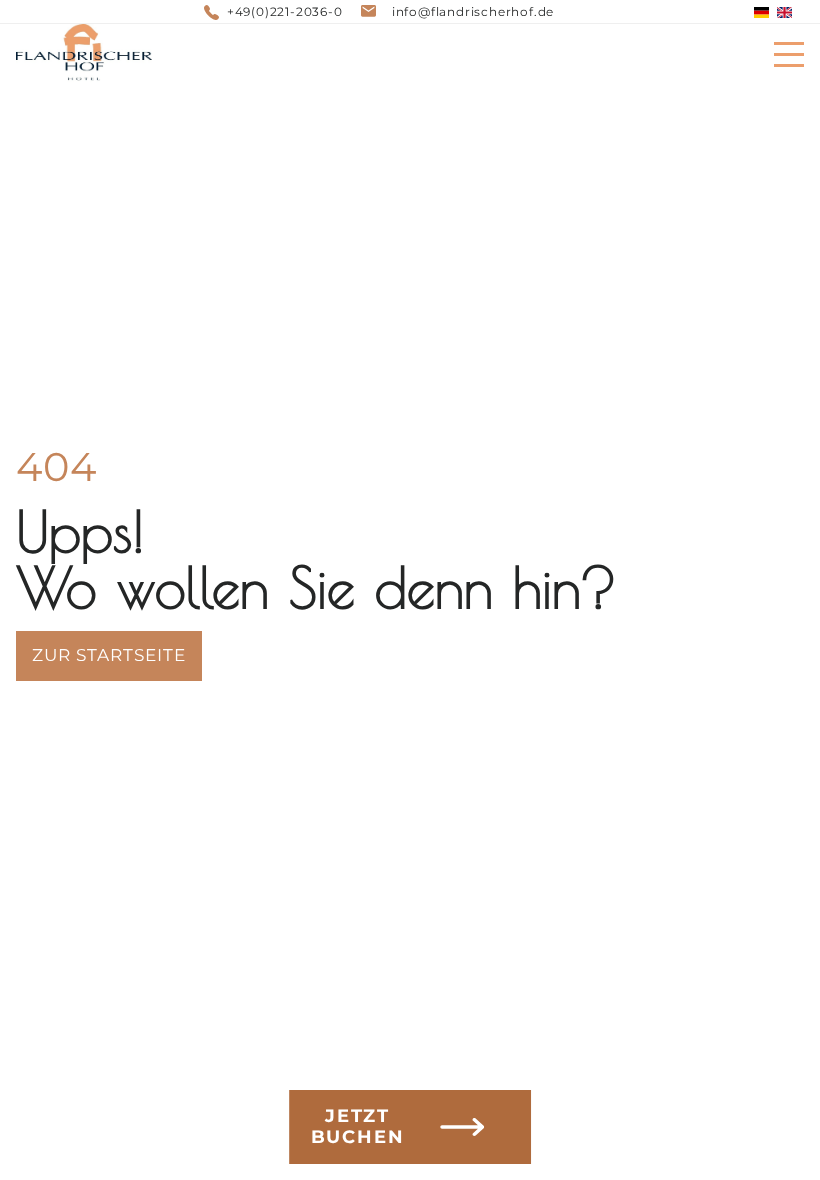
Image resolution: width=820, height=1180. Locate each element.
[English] (784, 12)
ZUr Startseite (109, 655)
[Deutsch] (761, 12)
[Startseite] (84, 54)
